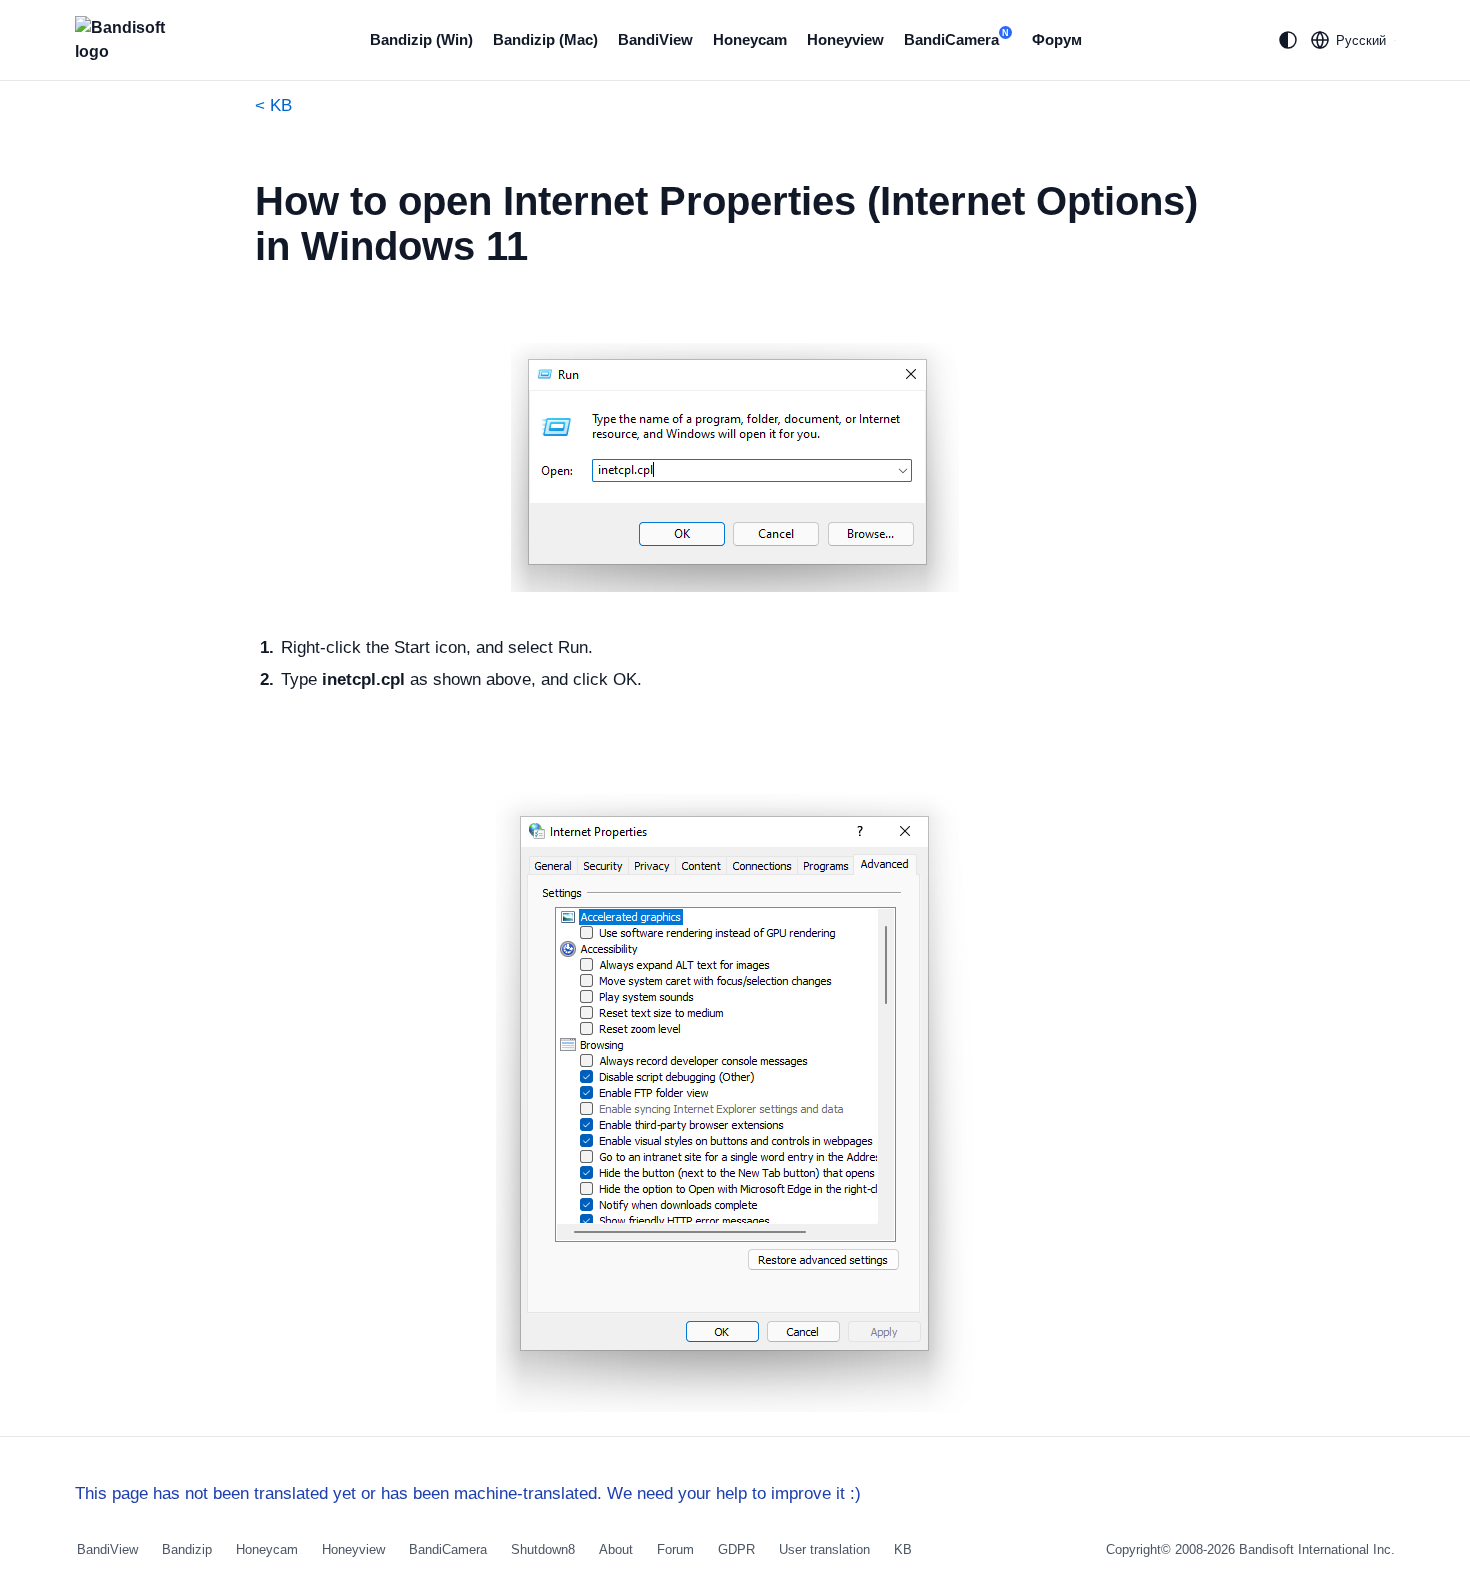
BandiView (655, 39)
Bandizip (187, 1549)
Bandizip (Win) (421, 39)
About (616, 1549)
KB (903, 1549)
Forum (675, 1549)
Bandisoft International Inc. (1317, 1549)
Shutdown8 (543, 1549)
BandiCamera (956, 38)
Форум (1057, 39)
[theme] (1288, 40)
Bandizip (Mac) (545, 39)
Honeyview (845, 39)
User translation (824, 1549)
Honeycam (750, 39)
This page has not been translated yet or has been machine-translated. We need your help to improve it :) (468, 1493)
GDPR (736, 1549)
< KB (273, 105)
